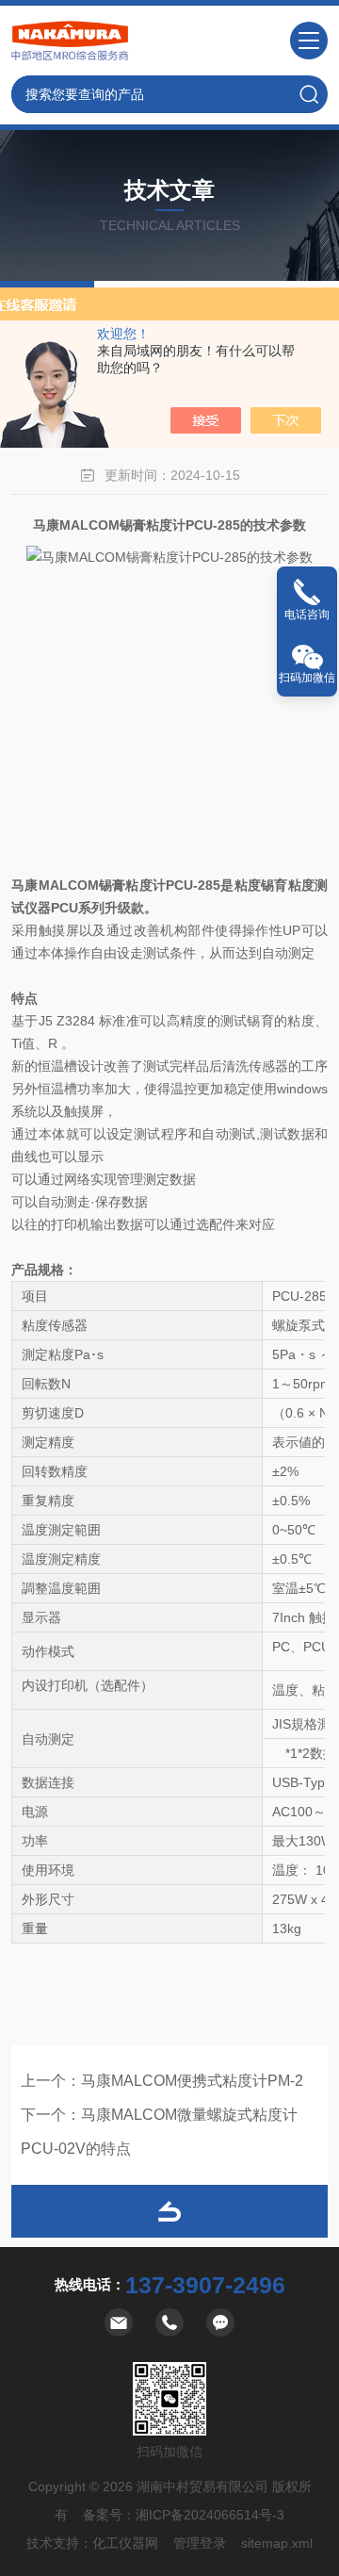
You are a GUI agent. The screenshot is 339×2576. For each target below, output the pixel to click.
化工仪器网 (125, 2543)
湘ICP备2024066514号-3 (210, 2515)
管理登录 (200, 2543)
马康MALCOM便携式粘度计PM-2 (192, 2081)
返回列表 (169, 2211)
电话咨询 (307, 615)
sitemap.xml (277, 2543)
